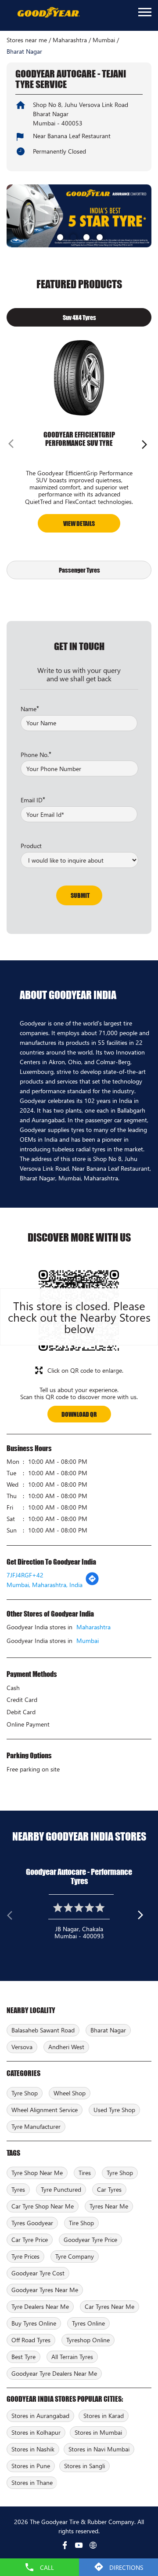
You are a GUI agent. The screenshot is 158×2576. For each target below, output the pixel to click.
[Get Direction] (92, 1583)
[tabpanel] (79, 216)
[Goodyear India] (48, 13)
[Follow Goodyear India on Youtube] (79, 2545)
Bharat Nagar (108, 2030)
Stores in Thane (32, 2482)
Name (30, 708)
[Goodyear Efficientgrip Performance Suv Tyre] (79, 378)
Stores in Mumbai (98, 2432)
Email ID (33, 799)
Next (144, 446)
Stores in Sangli (84, 2466)
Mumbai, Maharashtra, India (45, 1585)
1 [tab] (59, 236)
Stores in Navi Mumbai (99, 2449)
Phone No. (36, 754)
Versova (22, 2047)
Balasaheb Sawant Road (43, 2030)
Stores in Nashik (33, 2449)
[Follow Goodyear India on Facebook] (65, 2545)
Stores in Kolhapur (36, 2432)
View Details (79, 523)
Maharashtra (70, 40)
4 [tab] (99, 236)
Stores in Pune (31, 2466)
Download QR (79, 1414)
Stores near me (27, 40)
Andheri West (66, 2047)
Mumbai (104, 40)
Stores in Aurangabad (40, 2416)
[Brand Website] (93, 2545)
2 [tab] (72, 236)
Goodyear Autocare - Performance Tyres (79, 1876)
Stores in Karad (104, 2416)
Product (31, 845)
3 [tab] (86, 236)
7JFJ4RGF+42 (25, 1575)
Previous (14, 446)
